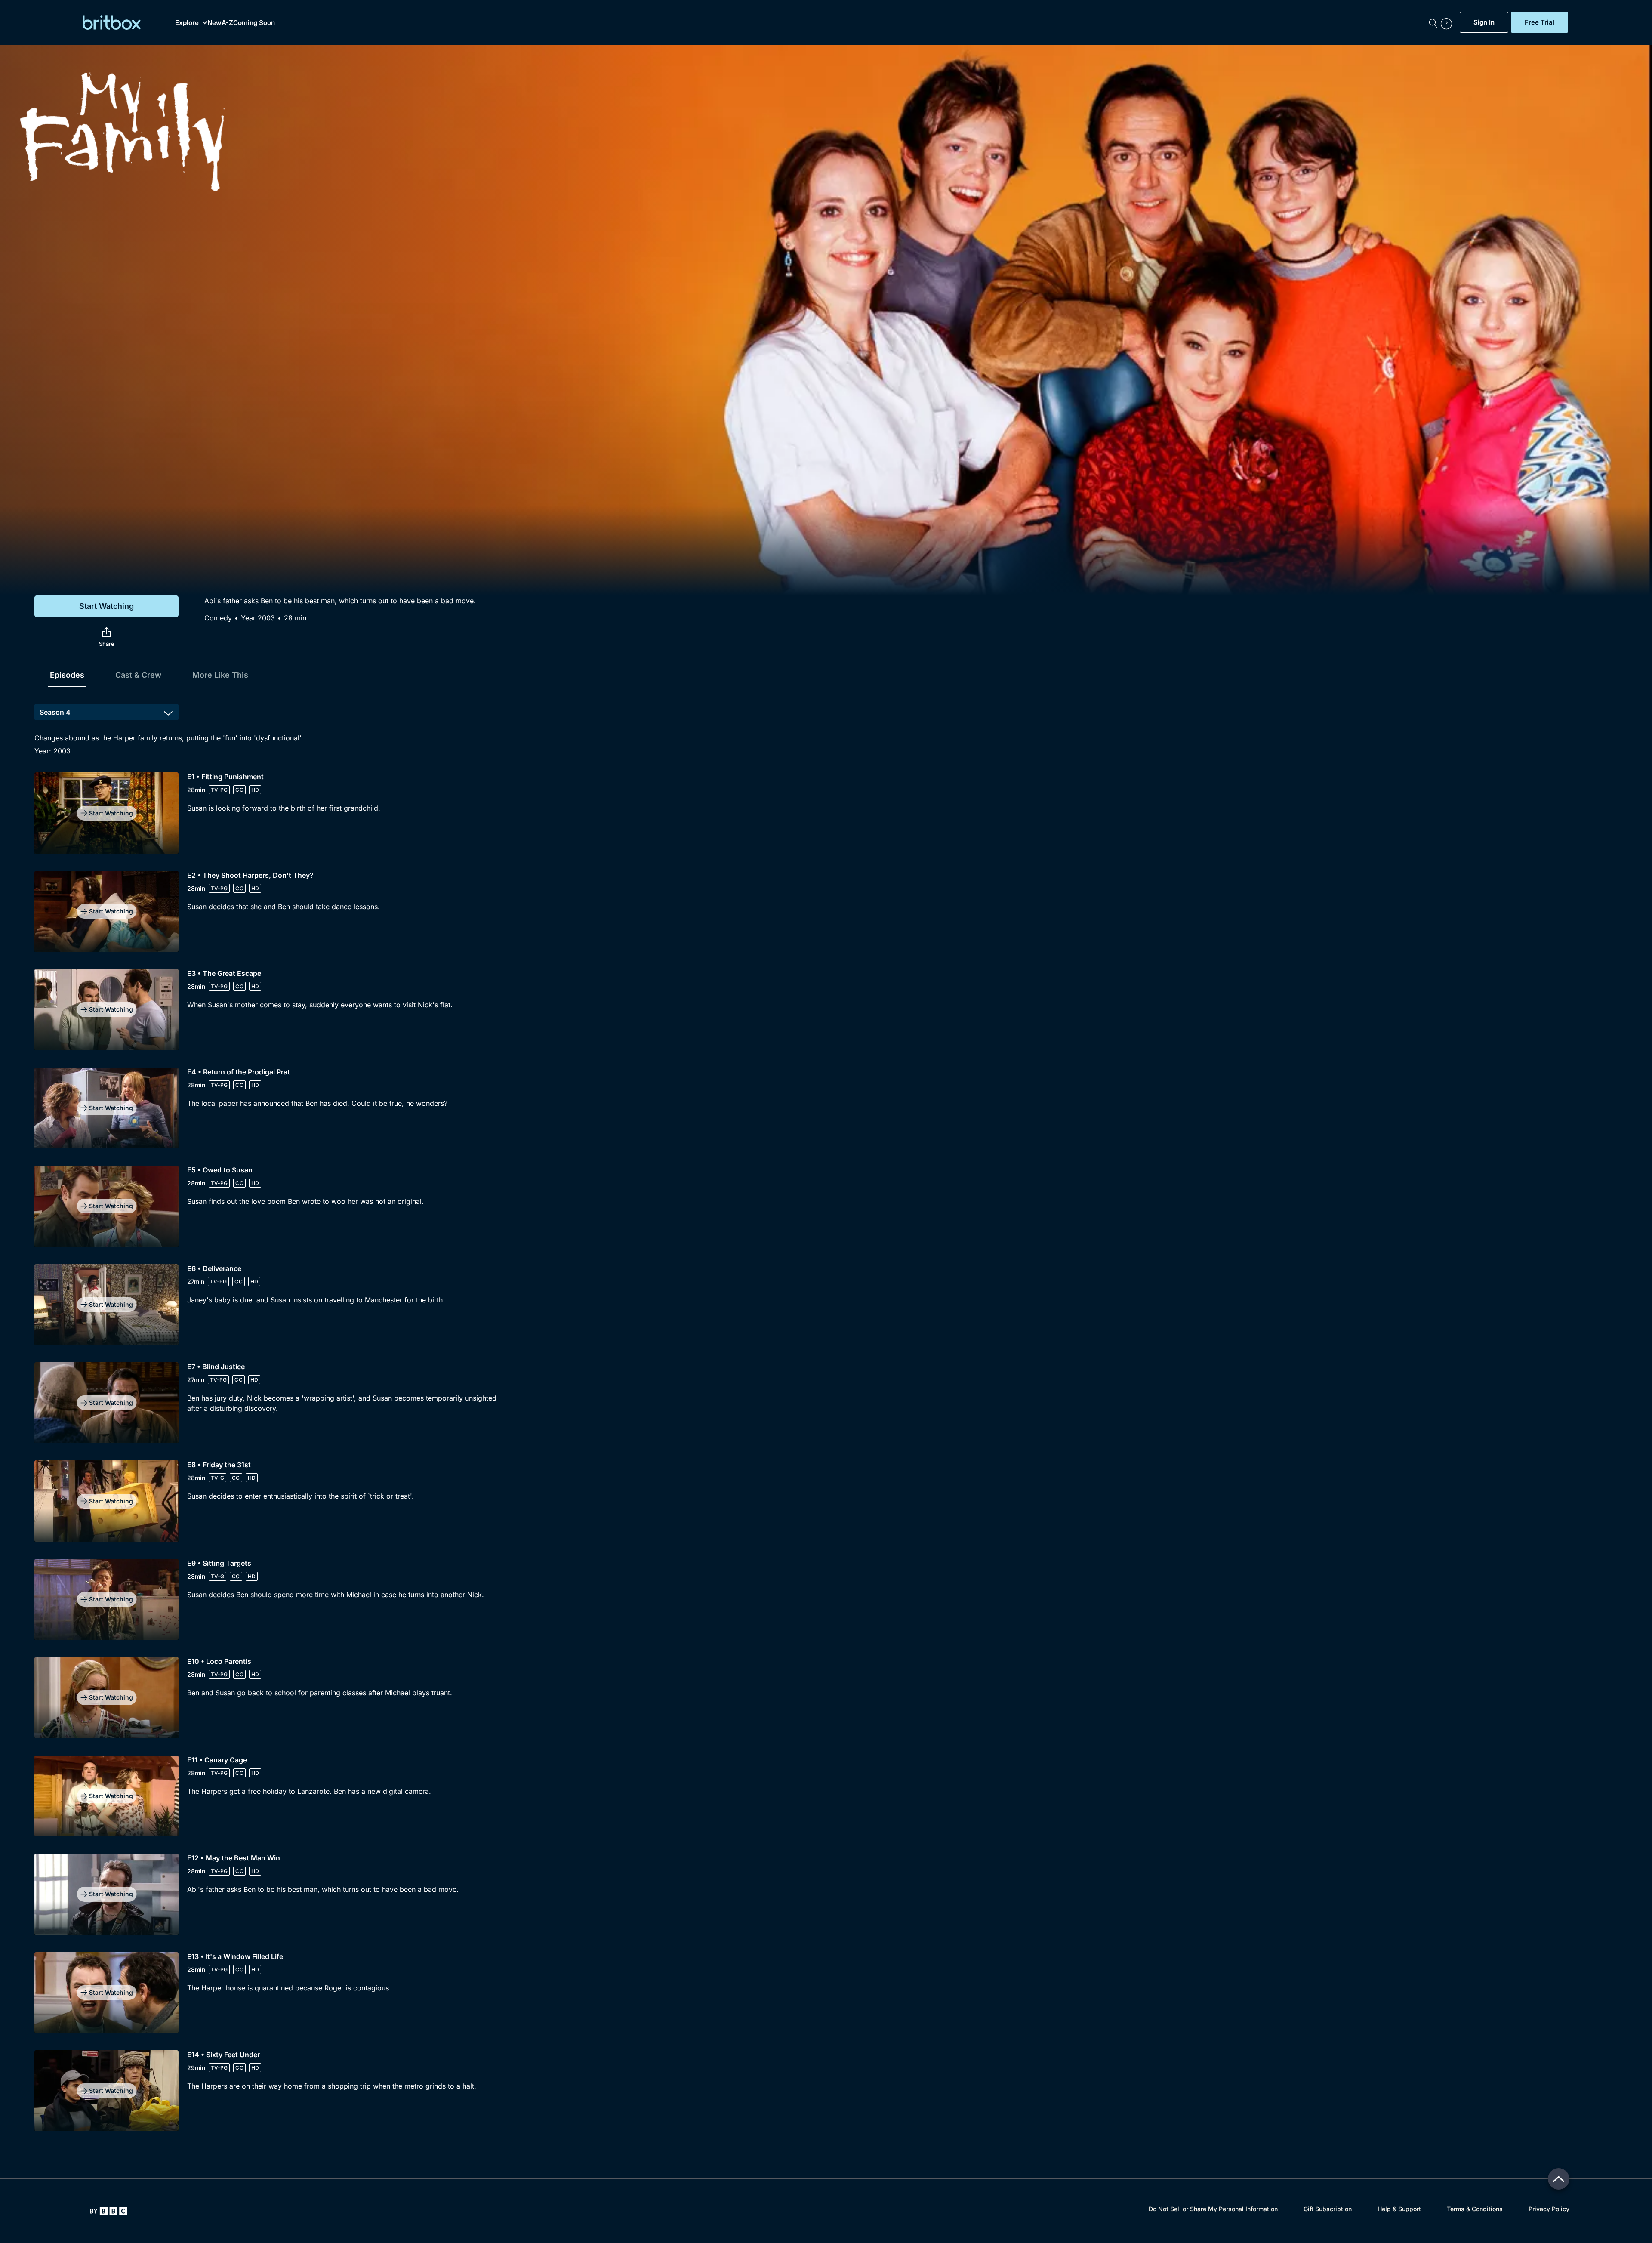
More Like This (220, 675)
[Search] (1433, 22)
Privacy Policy (1549, 2209)
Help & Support (1399, 2209)
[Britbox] (112, 23)
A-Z (227, 23)
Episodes (67, 675)
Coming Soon (254, 23)
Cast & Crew (138, 675)
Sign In (1484, 22)
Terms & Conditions (1475, 2209)
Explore (187, 23)
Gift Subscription (1328, 2209)
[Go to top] (1559, 2179)
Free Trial (1540, 22)
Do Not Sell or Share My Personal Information (1213, 2209)
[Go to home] (109, 2211)
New (214, 23)
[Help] (1448, 22)
